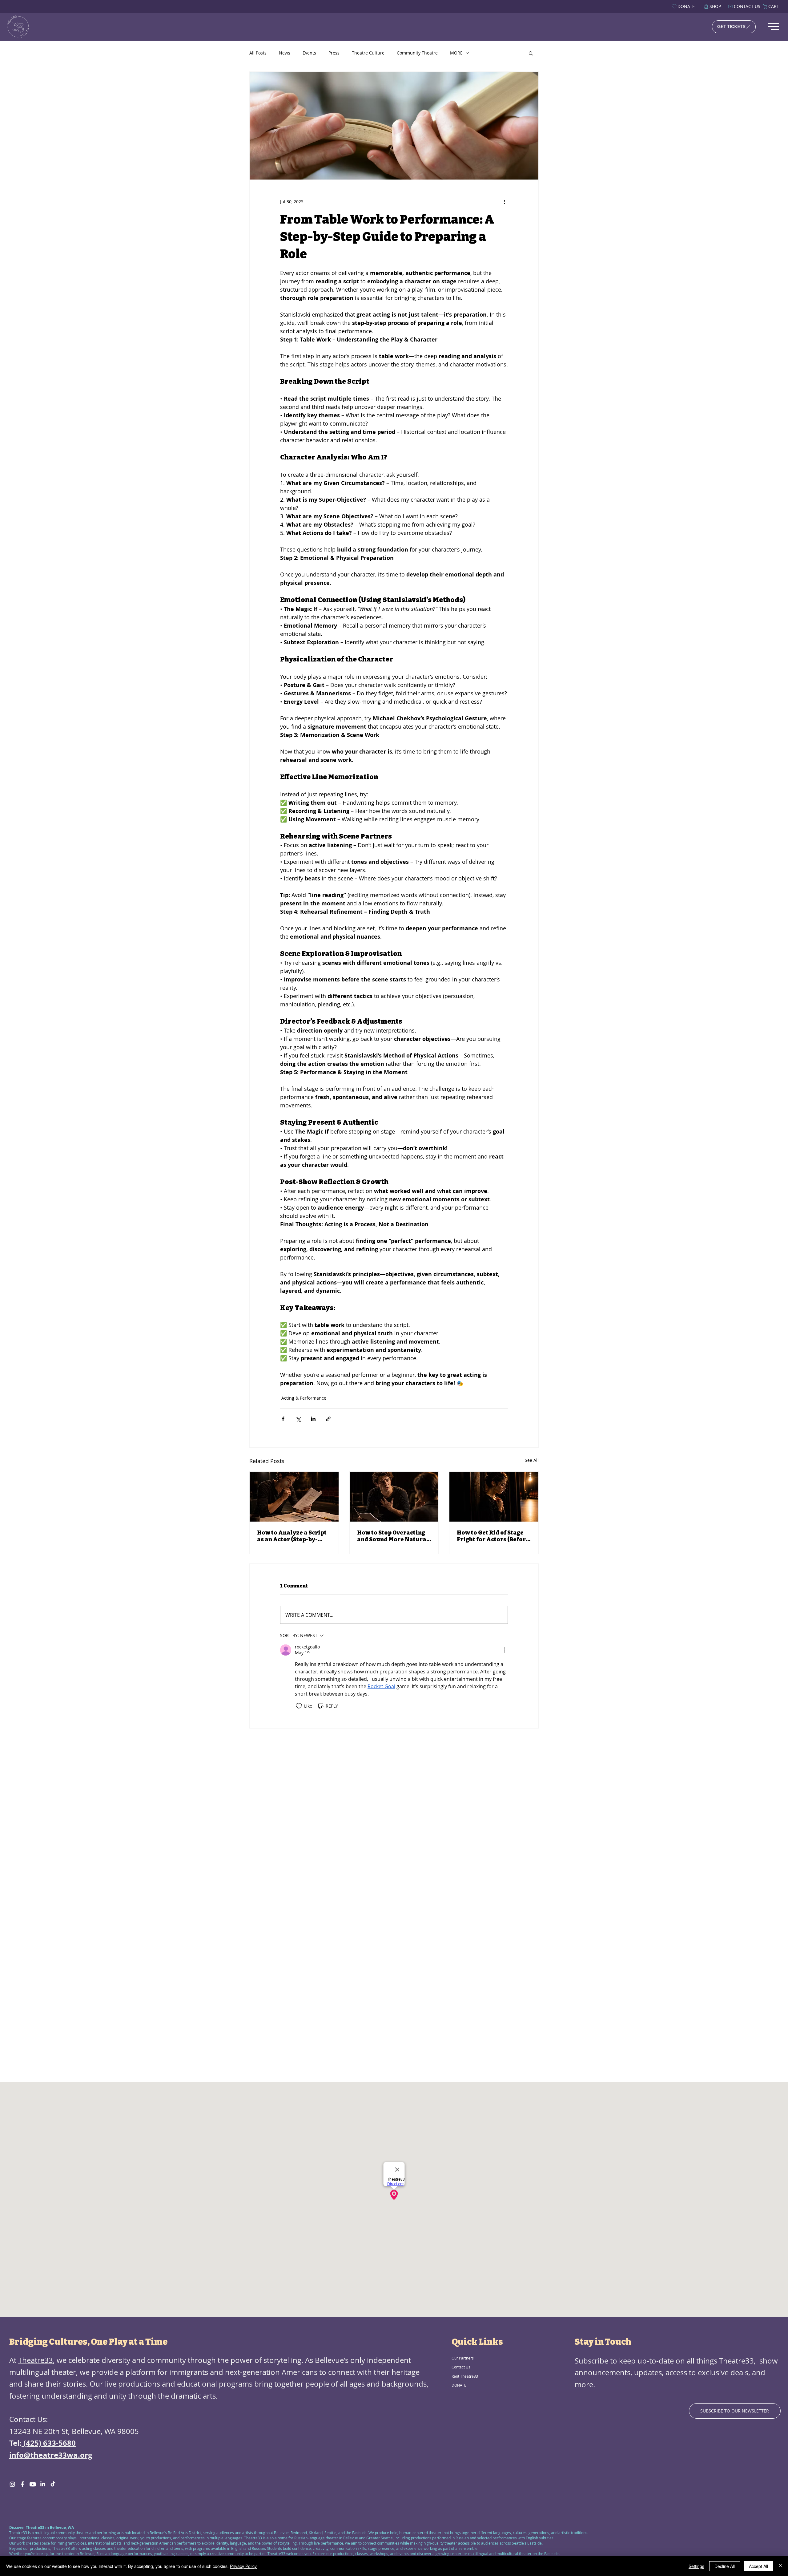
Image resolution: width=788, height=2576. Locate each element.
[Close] (781, 2566)
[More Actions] (504, 1650)
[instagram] (12, 2484)
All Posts (258, 53)
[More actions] (504, 202)
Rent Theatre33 (465, 2376)
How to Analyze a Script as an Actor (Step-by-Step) (292, 1536)
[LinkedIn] (43, 2484)
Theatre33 (36, 2360)
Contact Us (461, 2367)
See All (532, 1460)
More (456, 53)
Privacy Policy (243, 2566)
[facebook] (22, 2484)
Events (309, 53)
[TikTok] (53, 2484)
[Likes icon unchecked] (299, 1706)
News (285, 53)
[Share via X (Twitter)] (298, 1419)
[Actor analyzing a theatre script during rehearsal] (294, 1497)
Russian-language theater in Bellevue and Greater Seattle (344, 2538)
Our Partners (463, 2358)
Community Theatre (417, 53)
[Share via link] (328, 1419)
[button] (531, 53)
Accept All (758, 2566)
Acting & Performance (304, 1398)
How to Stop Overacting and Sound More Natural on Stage (393, 1536)
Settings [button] (696, 2566)
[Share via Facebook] (283, 1419)
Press (334, 53)
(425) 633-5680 (49, 2443)
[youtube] (33, 2484)
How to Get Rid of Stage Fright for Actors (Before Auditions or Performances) (493, 1536)
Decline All (725, 2566)
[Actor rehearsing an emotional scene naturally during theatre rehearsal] (394, 1497)
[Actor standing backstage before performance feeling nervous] (494, 1497)
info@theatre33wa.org (51, 2455)
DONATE (459, 2385)
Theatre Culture (368, 53)
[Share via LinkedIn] (313, 1419)
